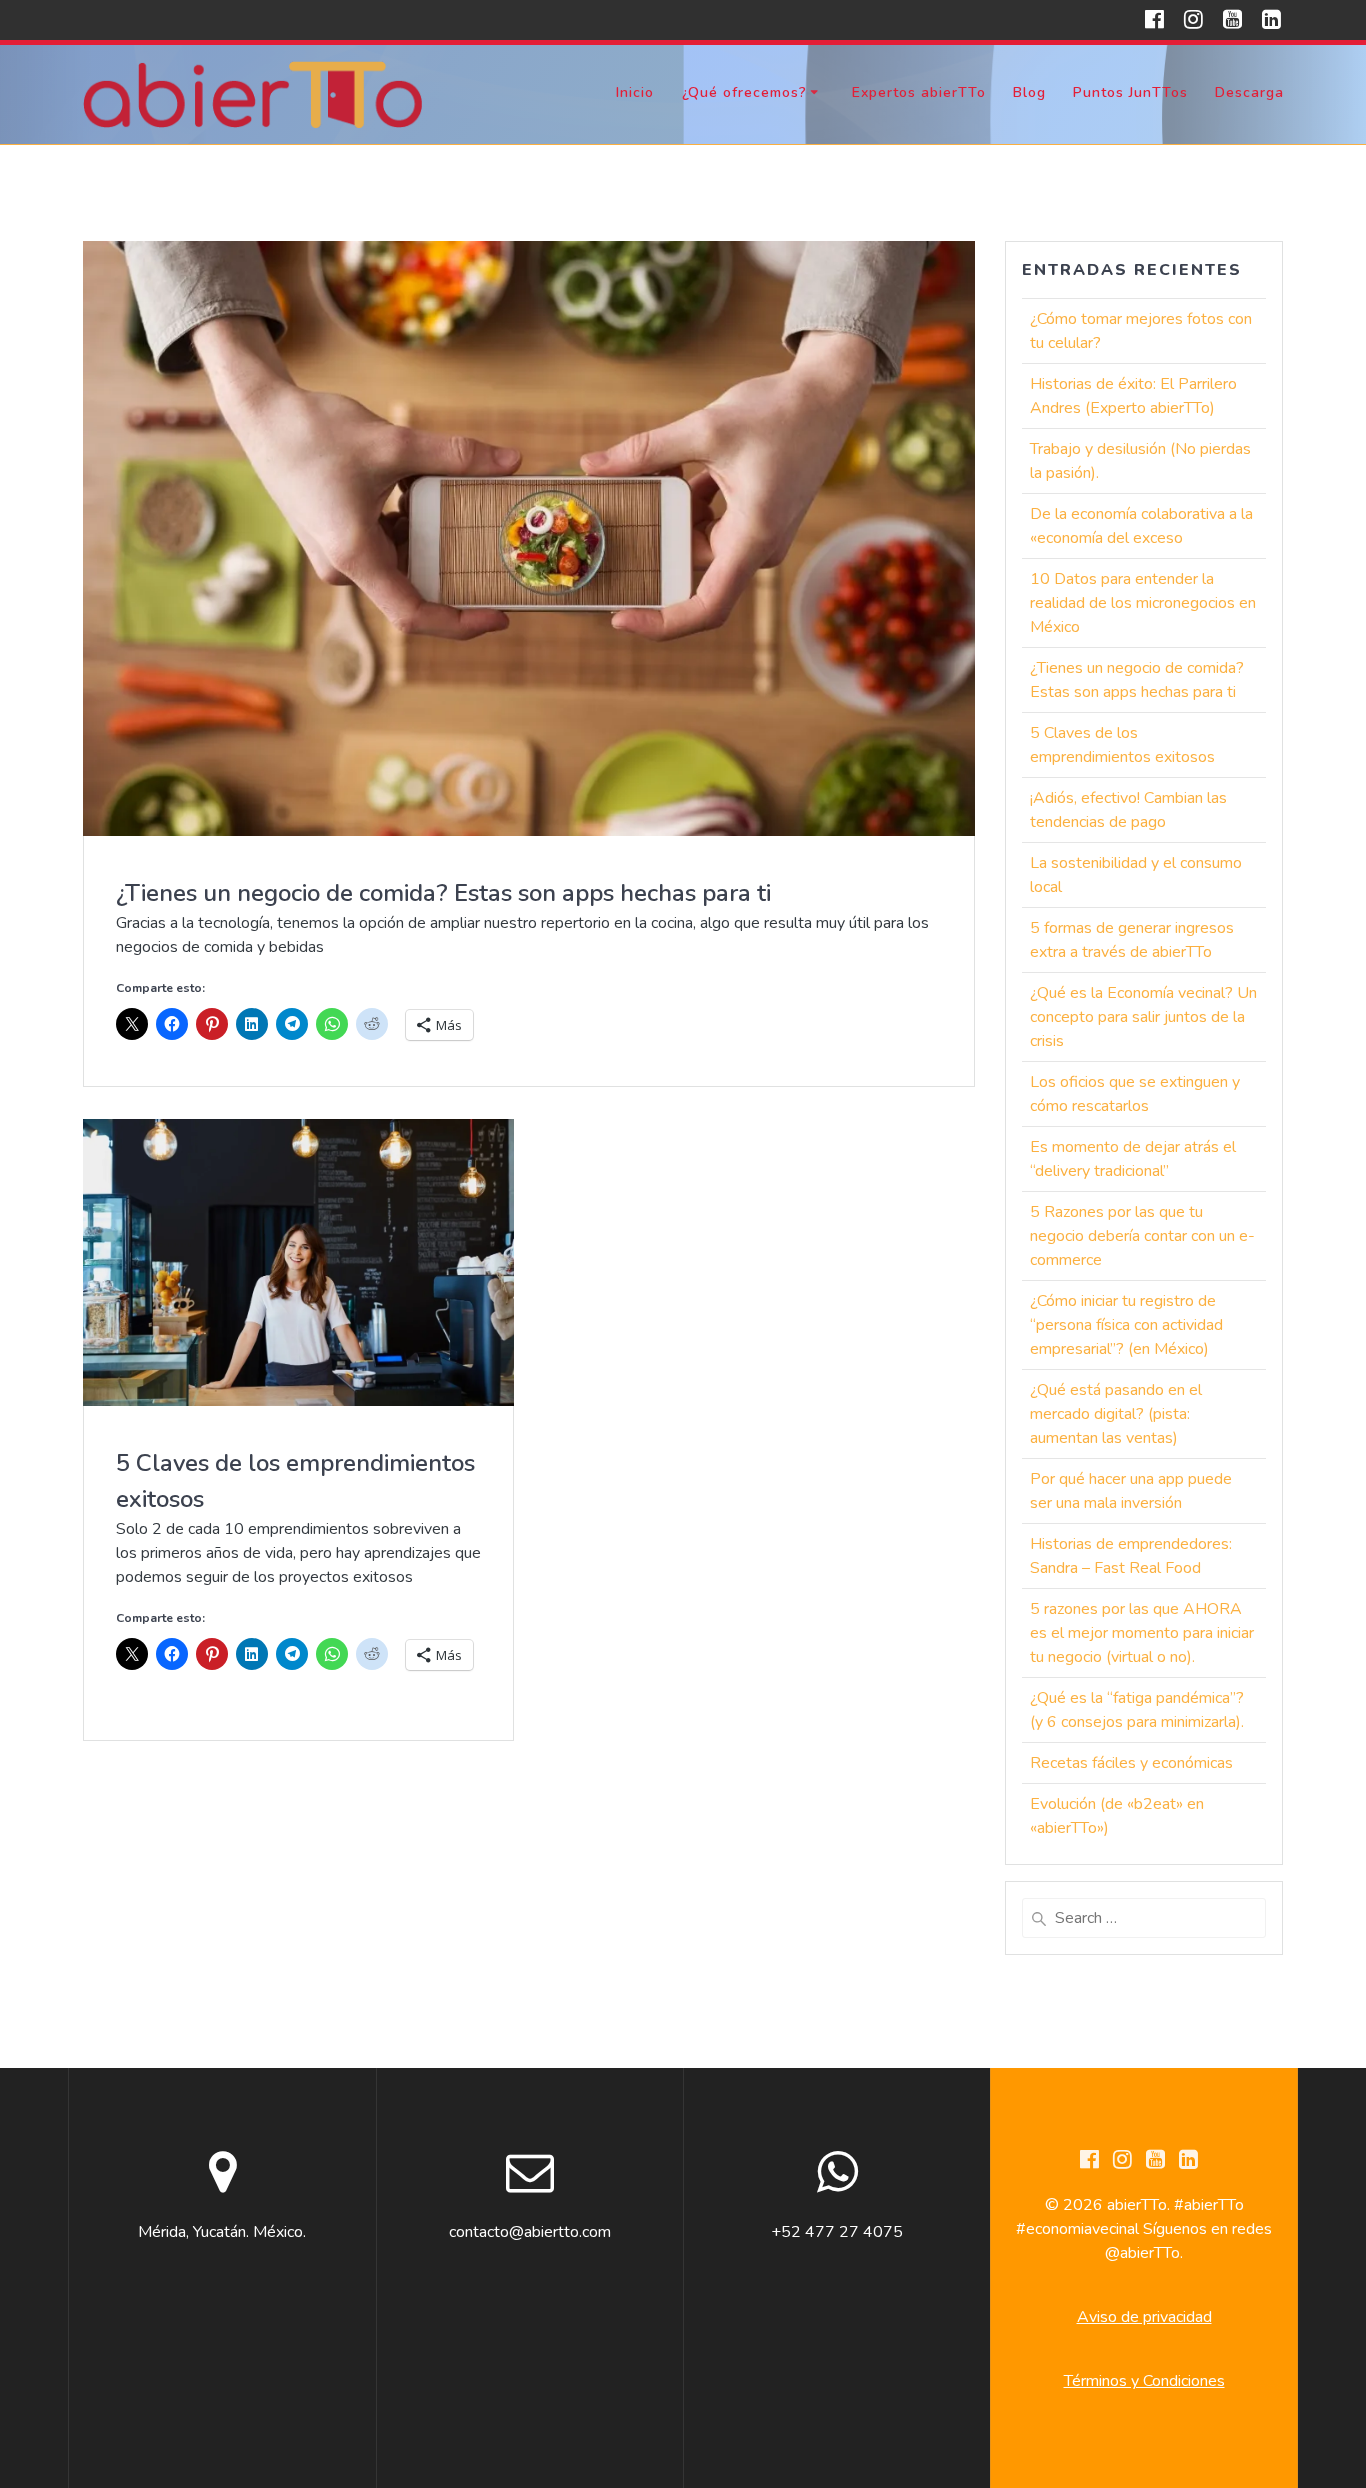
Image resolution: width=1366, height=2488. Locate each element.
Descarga (1249, 92)
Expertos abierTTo (919, 92)
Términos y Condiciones (1144, 2381)
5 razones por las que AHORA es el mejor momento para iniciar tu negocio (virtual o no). (1142, 1633)
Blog (1029, 92)
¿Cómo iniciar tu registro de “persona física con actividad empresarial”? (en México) (1126, 1325)
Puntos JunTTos (1130, 92)
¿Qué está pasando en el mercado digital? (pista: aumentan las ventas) (1116, 1414)
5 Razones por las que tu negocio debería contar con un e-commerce (1142, 1236)
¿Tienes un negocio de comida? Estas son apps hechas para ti (443, 893)
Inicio (635, 92)
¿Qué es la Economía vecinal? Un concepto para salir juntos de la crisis (1143, 1017)
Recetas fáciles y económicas (1131, 1763)
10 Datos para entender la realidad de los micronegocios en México (1143, 603)
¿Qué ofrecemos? (744, 92)
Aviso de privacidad (1144, 2317)
